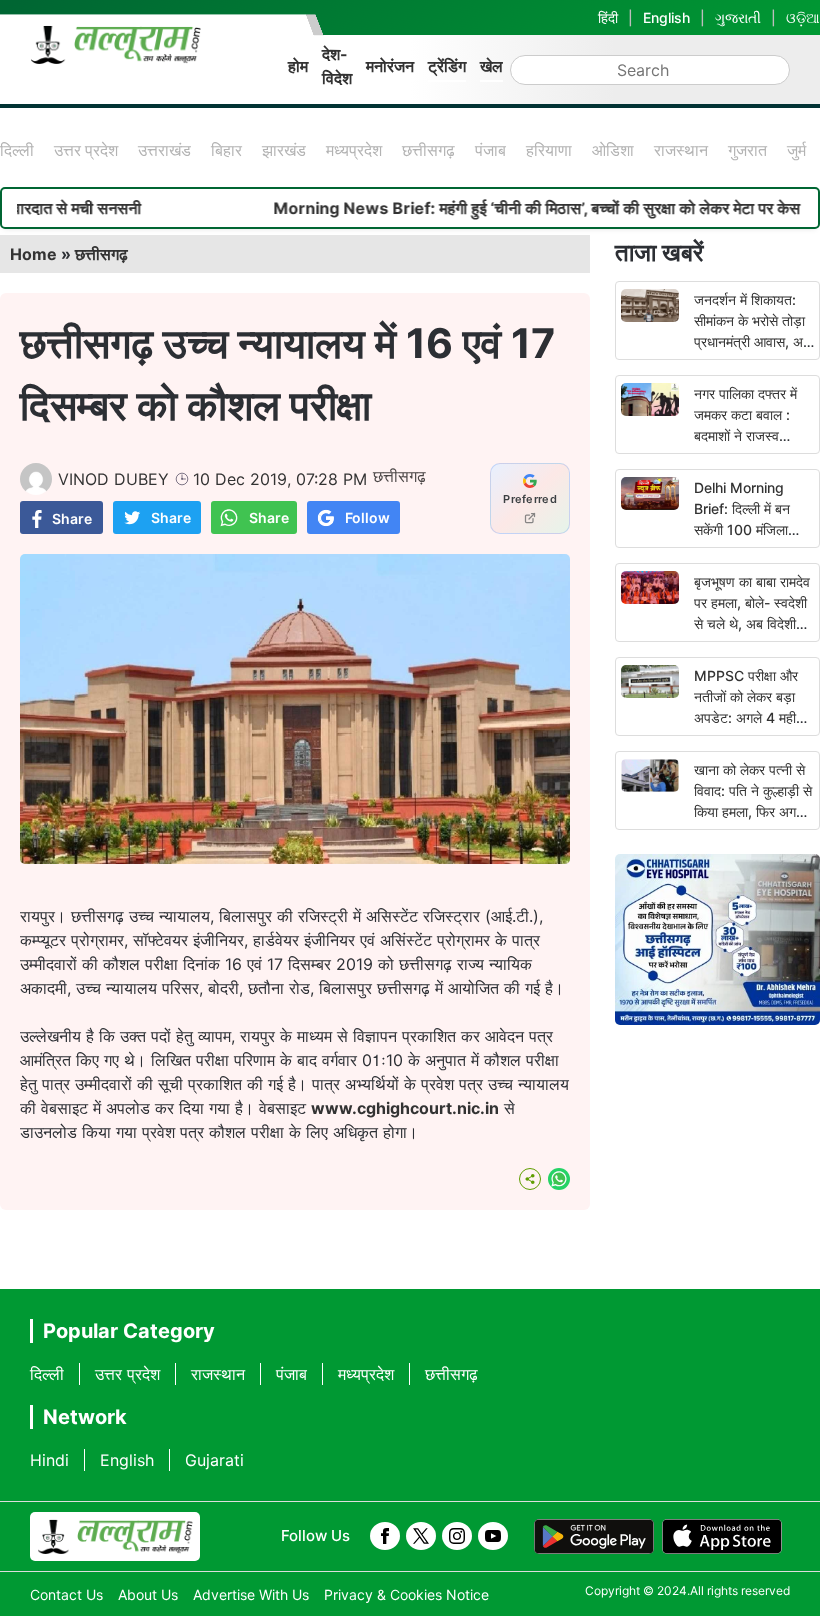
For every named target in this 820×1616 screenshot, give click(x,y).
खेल (491, 66)
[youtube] (493, 1536)
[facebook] (385, 1536)
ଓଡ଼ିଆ (803, 17)
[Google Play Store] (594, 1537)
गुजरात (747, 150)
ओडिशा (613, 150)
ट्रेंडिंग (447, 66)
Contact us (66, 1594)
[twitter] (421, 1536)
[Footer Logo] (115, 1537)
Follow (367, 517)
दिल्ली (17, 150)
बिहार (226, 150)
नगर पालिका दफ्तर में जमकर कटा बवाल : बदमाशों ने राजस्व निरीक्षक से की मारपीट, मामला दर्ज (749, 435)
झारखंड (284, 150)
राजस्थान (681, 150)
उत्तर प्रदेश (86, 150)
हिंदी (608, 17)
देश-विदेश (337, 66)
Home (33, 254)
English (666, 17)
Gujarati (214, 1460)
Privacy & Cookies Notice (406, 1594)
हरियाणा (549, 150)
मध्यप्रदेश (354, 150)
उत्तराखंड (164, 150)
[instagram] (457, 1536)
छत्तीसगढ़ (428, 150)
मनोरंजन (390, 66)
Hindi (49, 1460)
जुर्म (796, 150)
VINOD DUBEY (113, 479)
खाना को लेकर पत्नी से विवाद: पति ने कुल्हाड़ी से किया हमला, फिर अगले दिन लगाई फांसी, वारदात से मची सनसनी (753, 811)
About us (148, 1594)
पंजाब (490, 150)
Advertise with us (251, 1594)
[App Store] (722, 1537)
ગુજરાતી (738, 17)
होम (298, 66)
